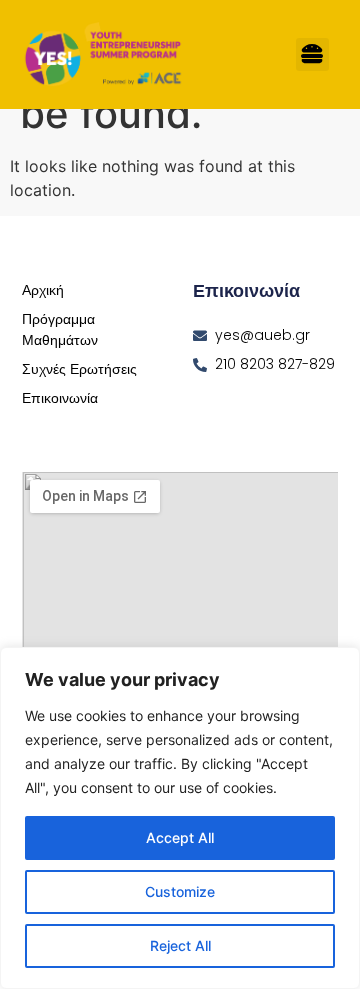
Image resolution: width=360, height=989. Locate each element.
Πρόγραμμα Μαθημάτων (60, 329)
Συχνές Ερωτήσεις (79, 369)
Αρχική (43, 290)
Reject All (180, 945)
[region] (180, 818)
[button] (312, 54)
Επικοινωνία (60, 398)
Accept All (180, 837)
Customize (180, 891)
